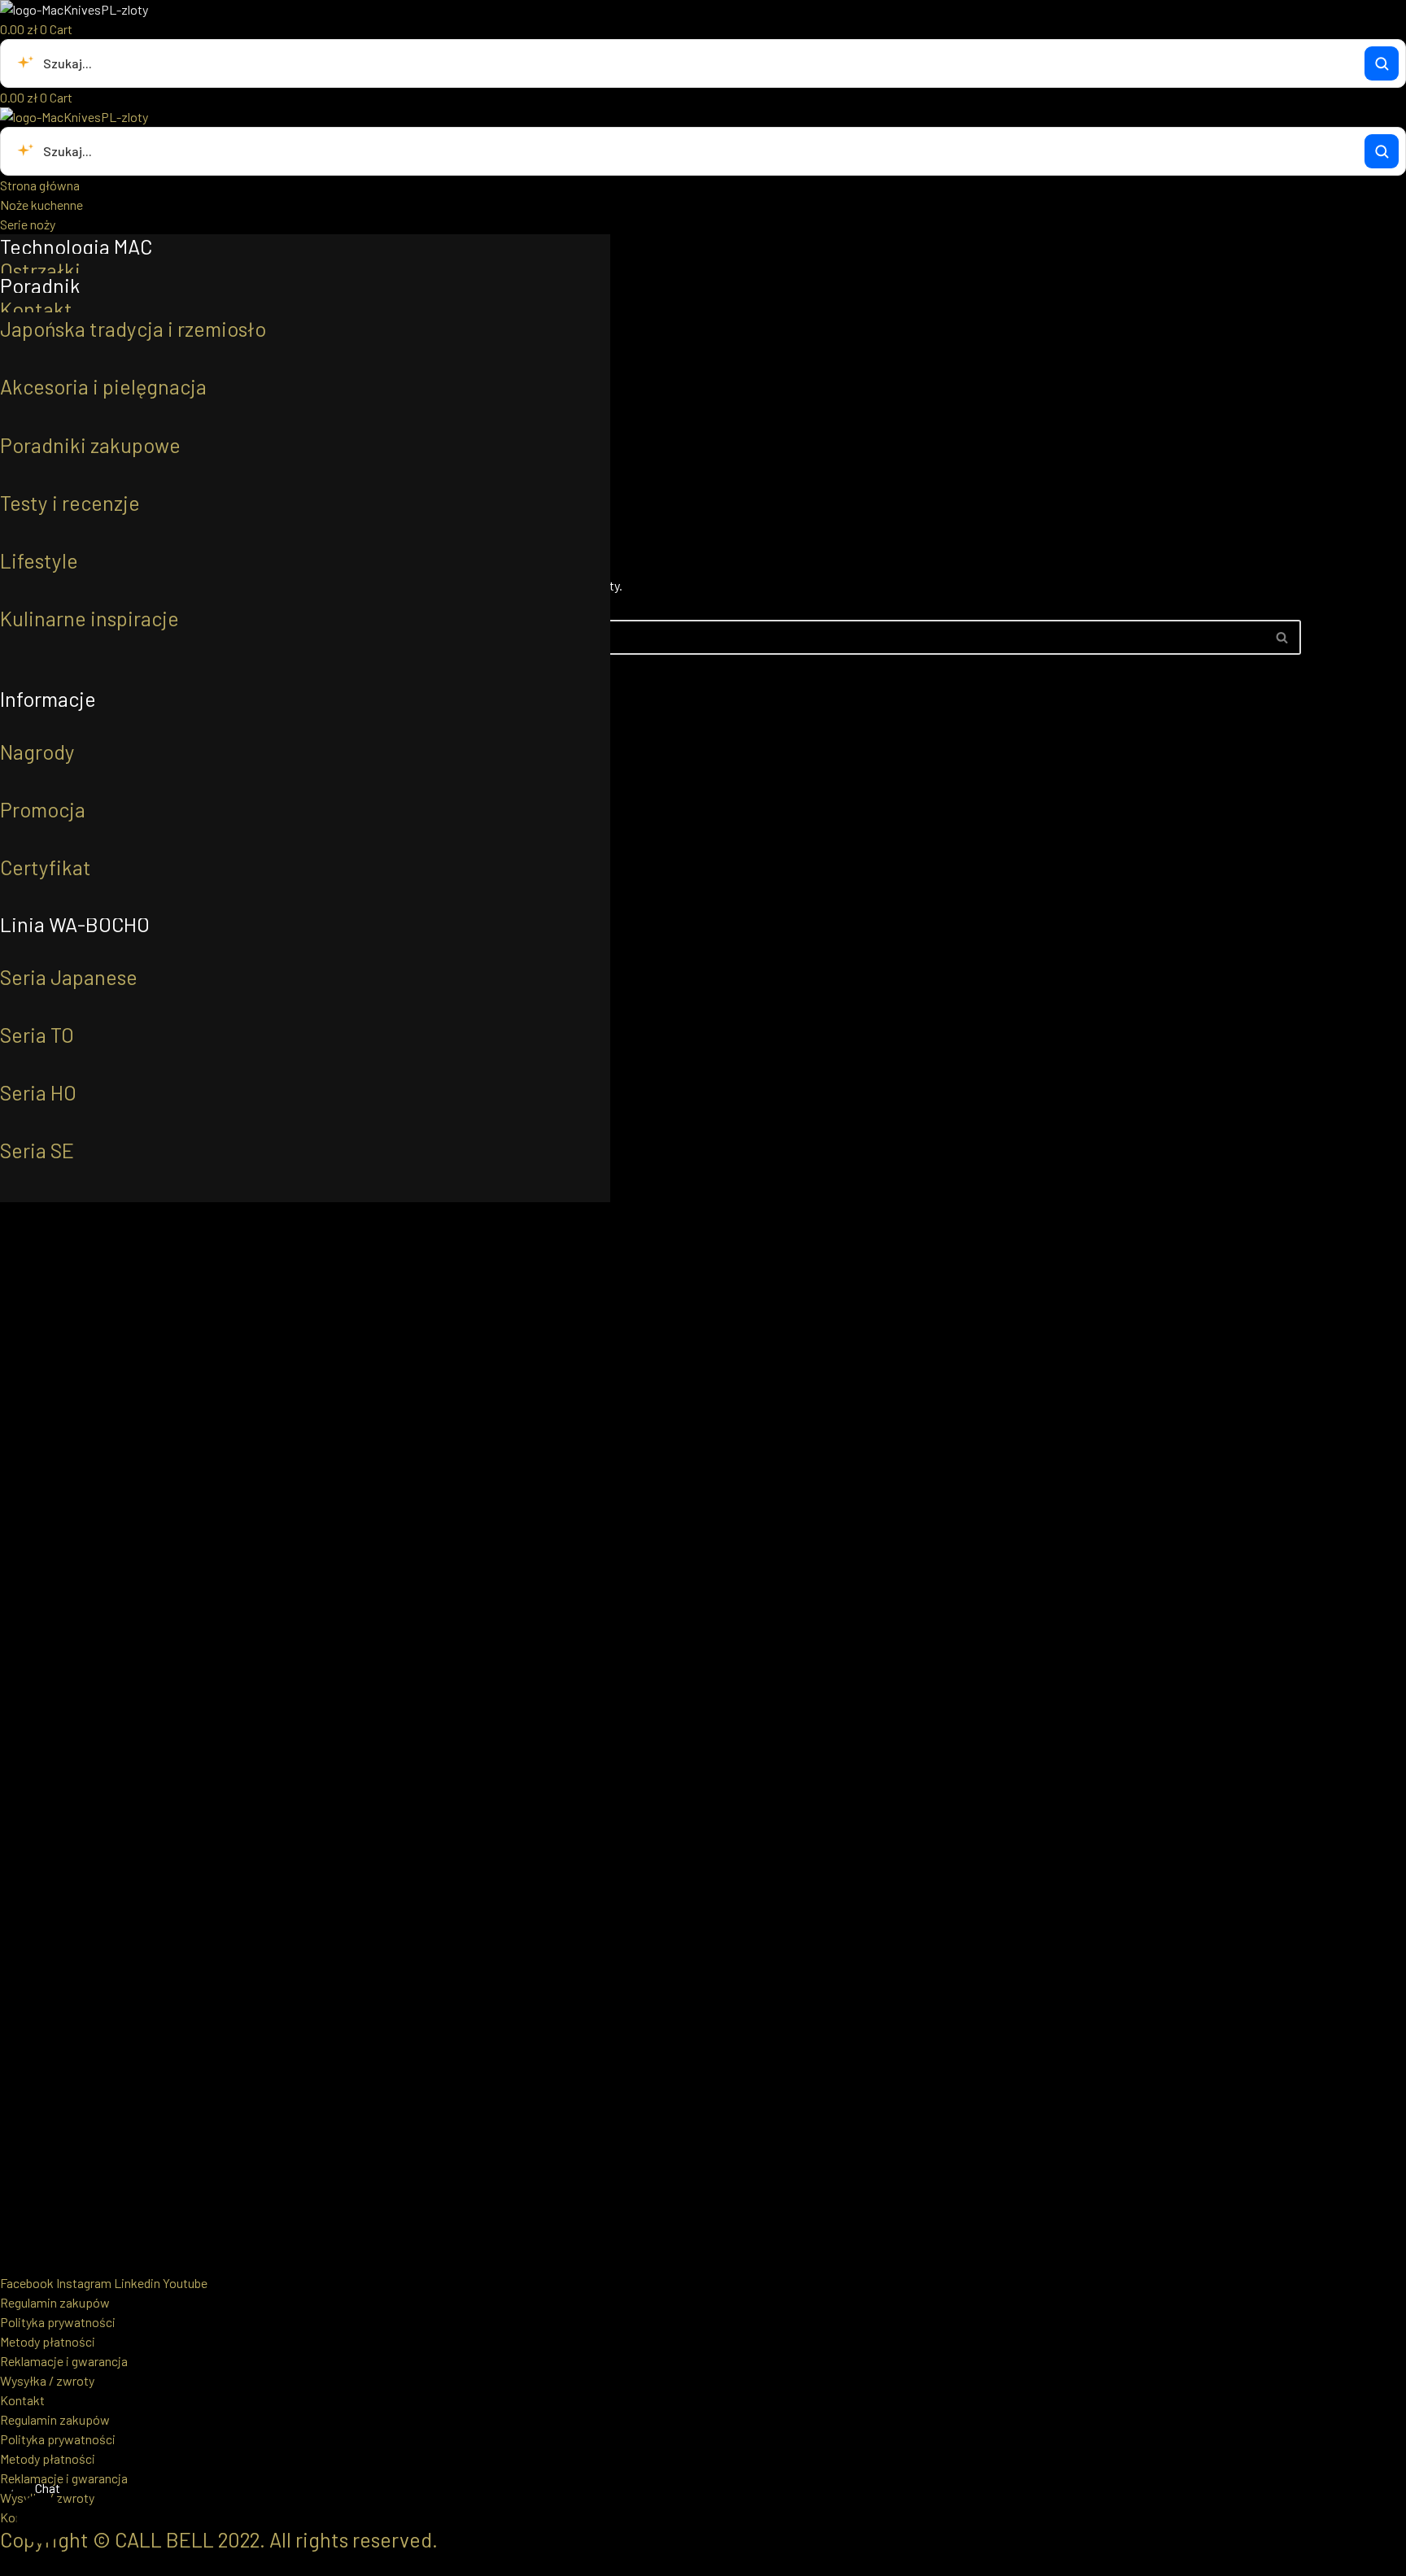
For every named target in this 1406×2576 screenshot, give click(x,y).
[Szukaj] (1382, 63)
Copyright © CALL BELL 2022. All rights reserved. (219, 2539)
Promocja (43, 809)
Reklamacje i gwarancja (64, 2361)
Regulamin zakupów (55, 2302)
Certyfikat (46, 867)
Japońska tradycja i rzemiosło (133, 329)
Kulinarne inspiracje (90, 618)
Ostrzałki (40, 270)
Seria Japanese (69, 977)
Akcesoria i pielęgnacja (103, 386)
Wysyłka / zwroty (47, 2380)
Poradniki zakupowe (90, 445)
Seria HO (38, 1092)
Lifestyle (39, 560)
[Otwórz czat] (41, 2519)
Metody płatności (48, 2341)
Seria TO (37, 1035)
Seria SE (37, 1150)
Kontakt (36, 309)
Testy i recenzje (70, 503)
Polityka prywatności (58, 2322)
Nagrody (37, 752)
